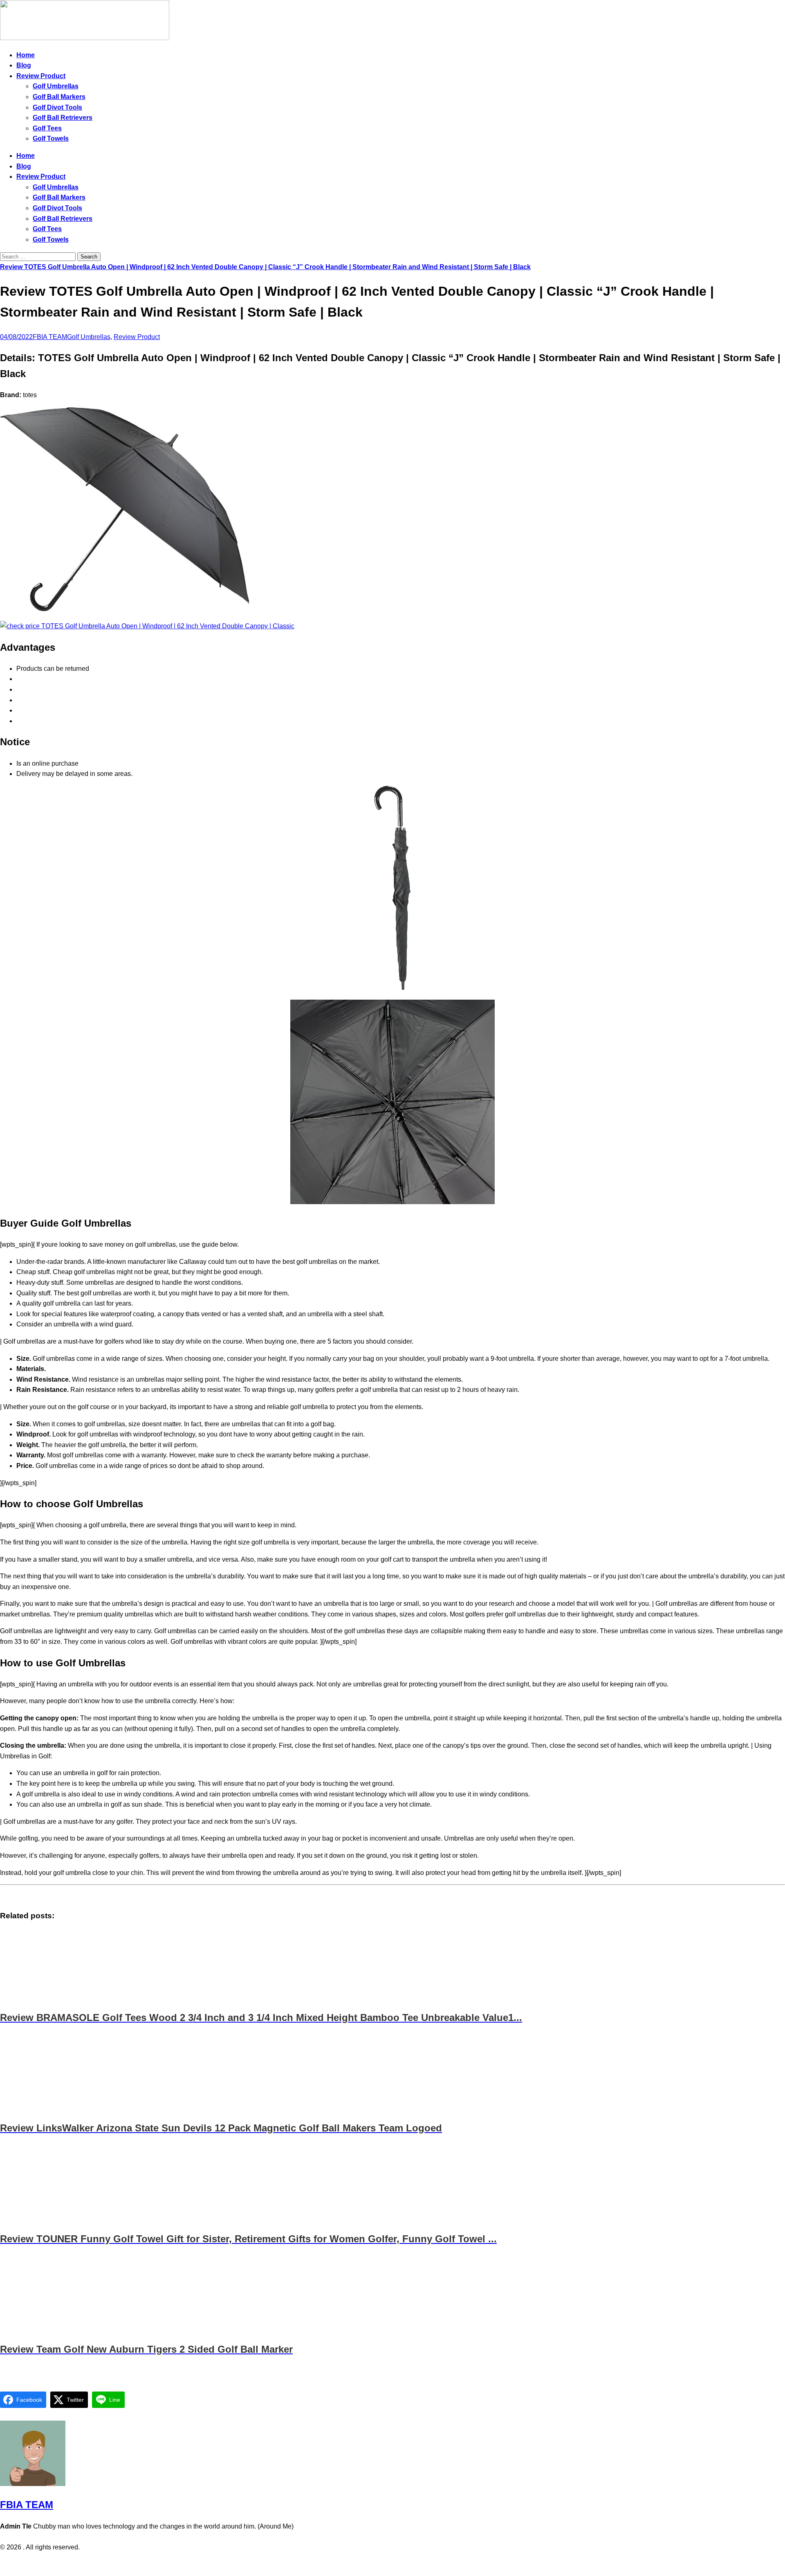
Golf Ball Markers (59, 97)
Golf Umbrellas (56, 86)
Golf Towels (51, 138)
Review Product (41, 76)
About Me (415, 2564)
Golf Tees (47, 128)
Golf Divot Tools (57, 107)
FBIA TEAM (50, 337)
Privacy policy (376, 2564)
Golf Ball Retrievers (63, 118)
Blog (24, 65)
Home (26, 55)
